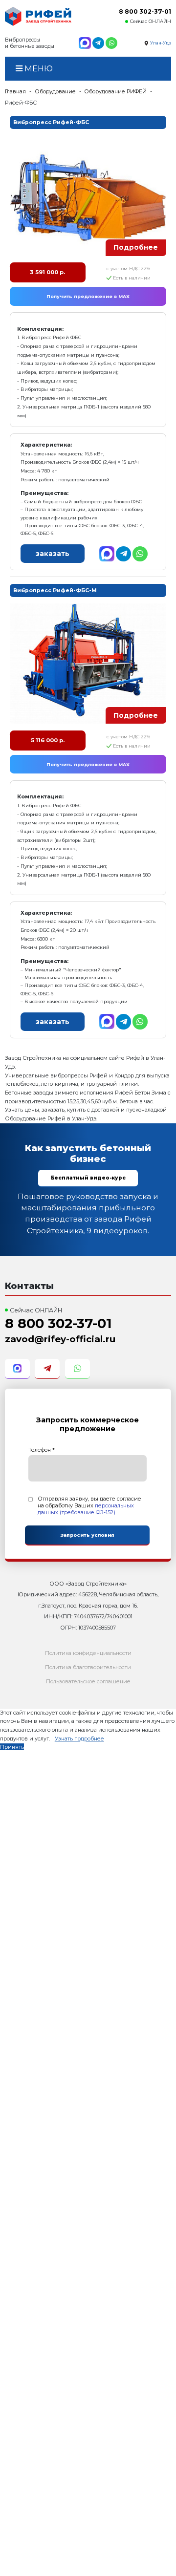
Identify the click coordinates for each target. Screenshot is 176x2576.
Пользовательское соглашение (88, 1681)
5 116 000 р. (48, 740)
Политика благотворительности (88, 1667)
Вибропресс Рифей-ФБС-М (55, 590)
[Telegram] (98, 43)
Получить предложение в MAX (88, 296)
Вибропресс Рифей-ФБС (51, 122)
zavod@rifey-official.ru (60, 1339)
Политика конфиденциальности (88, 1653)
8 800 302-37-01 (145, 11)
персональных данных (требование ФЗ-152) (86, 1509)
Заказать (53, 554)
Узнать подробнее (79, 1739)
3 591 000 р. (47, 272)
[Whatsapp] (111, 43)
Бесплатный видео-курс (88, 1178)
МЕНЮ (38, 68)
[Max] (85, 43)
